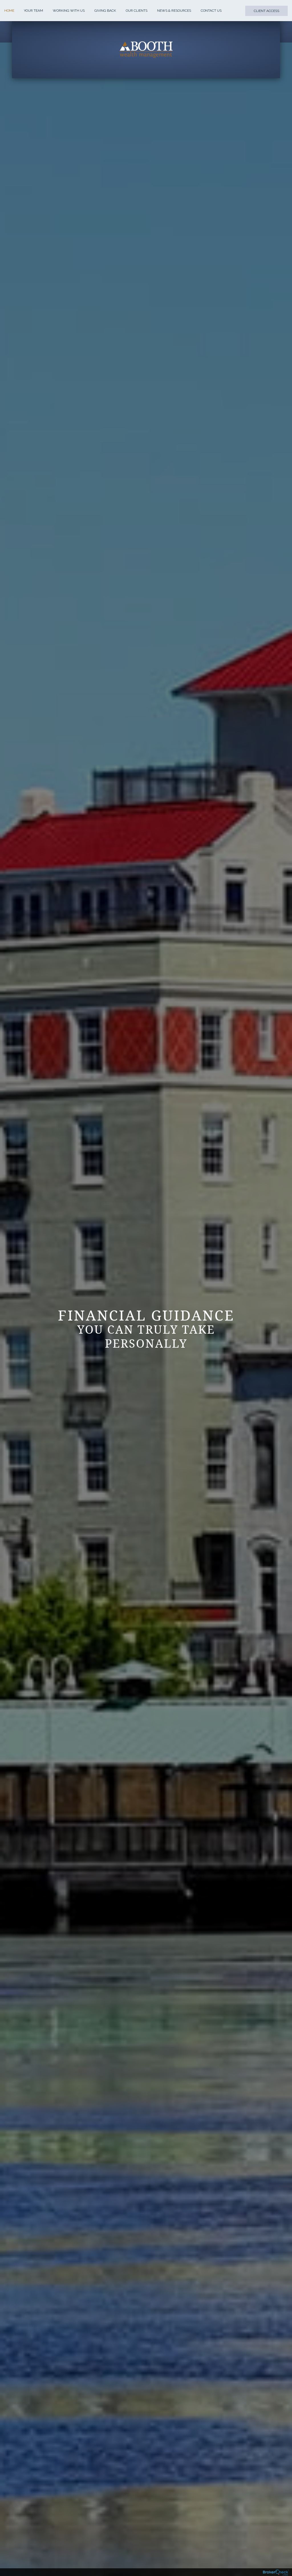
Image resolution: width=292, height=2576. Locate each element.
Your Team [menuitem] (34, 11)
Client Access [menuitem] (266, 11)
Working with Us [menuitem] (69, 11)
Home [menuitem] (9, 11)
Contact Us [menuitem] (211, 11)
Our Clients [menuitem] (137, 11)
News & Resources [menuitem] (174, 11)
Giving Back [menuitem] (105, 11)
